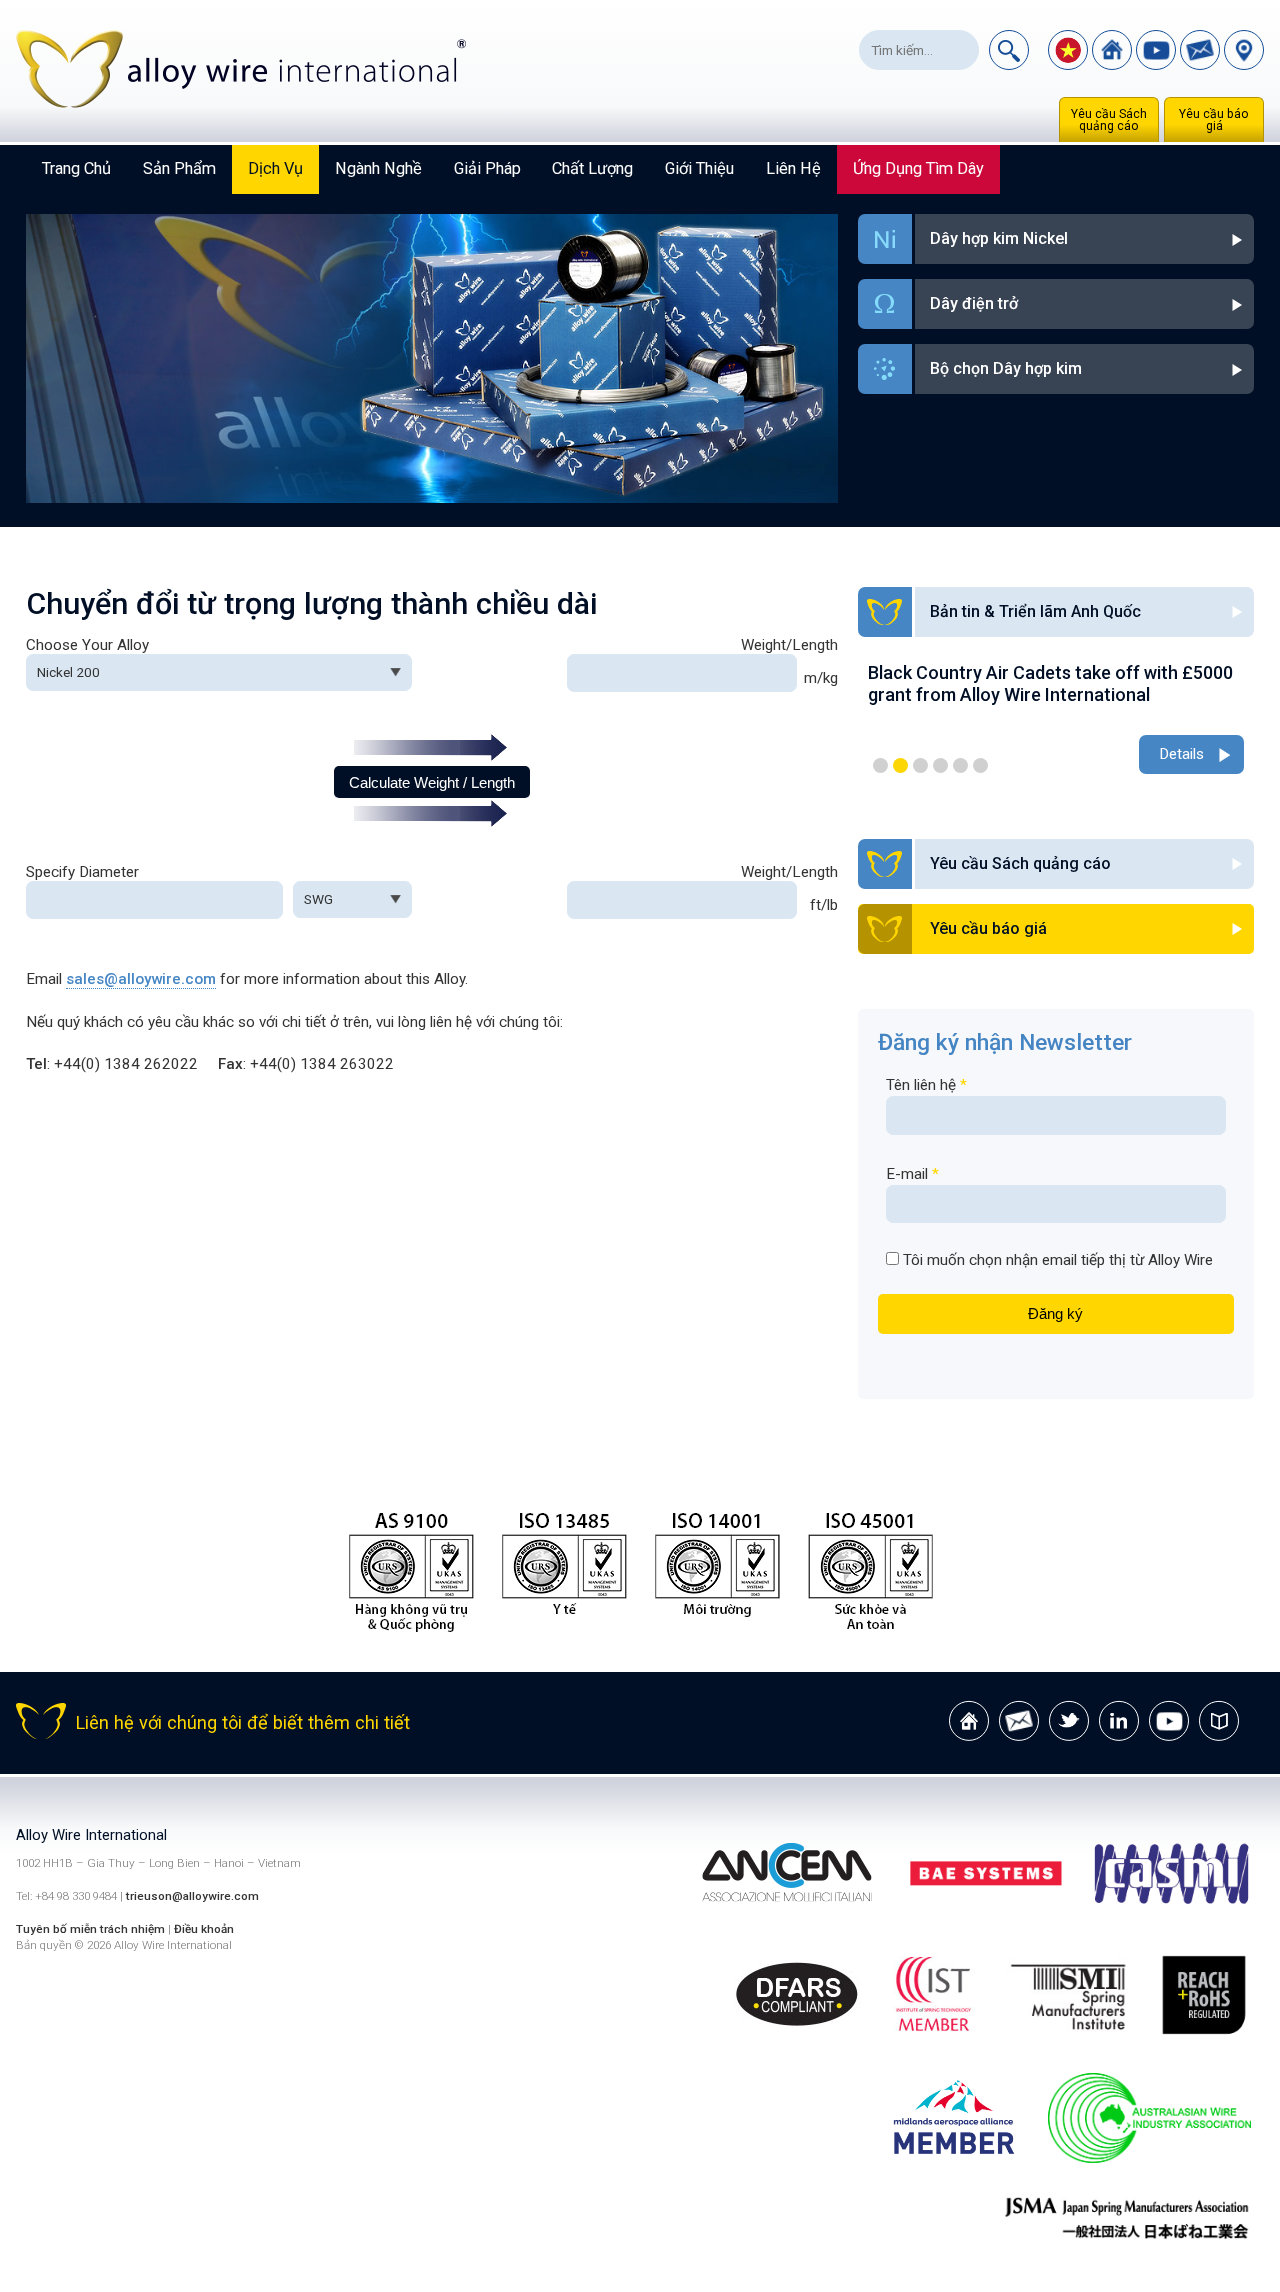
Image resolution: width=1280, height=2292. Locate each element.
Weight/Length (789, 645)
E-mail (912, 1174)
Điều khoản (204, 1929)
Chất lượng (592, 168)
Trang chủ (76, 168)
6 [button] (980, 765)
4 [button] (940, 765)
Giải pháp (487, 168)
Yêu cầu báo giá (1214, 120)
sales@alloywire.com (141, 979)
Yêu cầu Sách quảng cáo (1109, 120)
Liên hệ (793, 168)
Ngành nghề (378, 168)
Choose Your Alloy (87, 645)
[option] (1056, 720)
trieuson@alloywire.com (192, 1896)
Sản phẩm (179, 168)
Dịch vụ (275, 168)
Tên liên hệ (926, 1085)
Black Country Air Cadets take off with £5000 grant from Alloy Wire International (1050, 683)
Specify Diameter (82, 872)
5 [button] (960, 765)
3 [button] (920, 765)
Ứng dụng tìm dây (918, 168)
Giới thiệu (699, 168)
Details (1181, 754)
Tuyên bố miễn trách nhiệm (92, 1929)
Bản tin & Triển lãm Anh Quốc (1035, 611)
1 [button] (880, 765)
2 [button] (900, 765)
